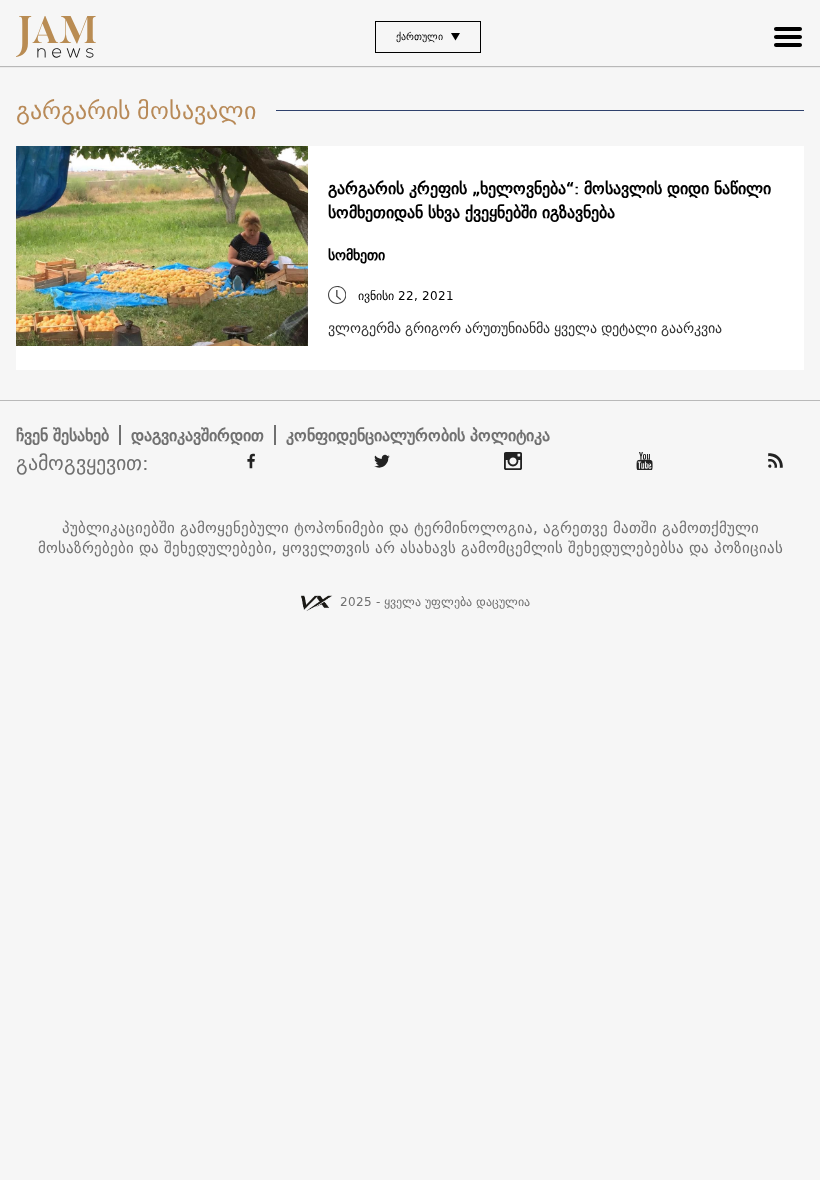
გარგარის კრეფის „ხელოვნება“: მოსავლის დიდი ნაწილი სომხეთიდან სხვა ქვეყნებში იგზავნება (549, 200)
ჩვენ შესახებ (62, 435)
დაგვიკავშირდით (197, 435)
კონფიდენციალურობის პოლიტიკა (418, 435)
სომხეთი (356, 255)
